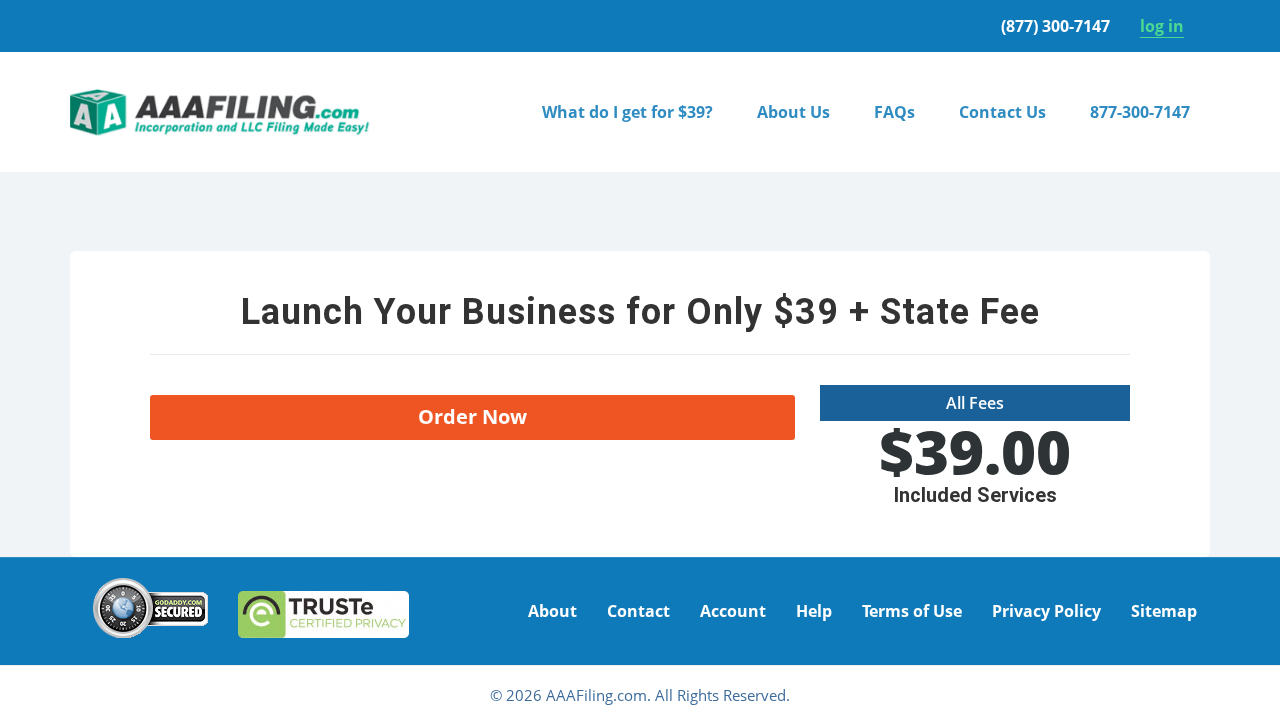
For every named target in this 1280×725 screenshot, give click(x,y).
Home (92, 223)
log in (1162, 26)
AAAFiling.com (220, 112)
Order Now (472, 416)
